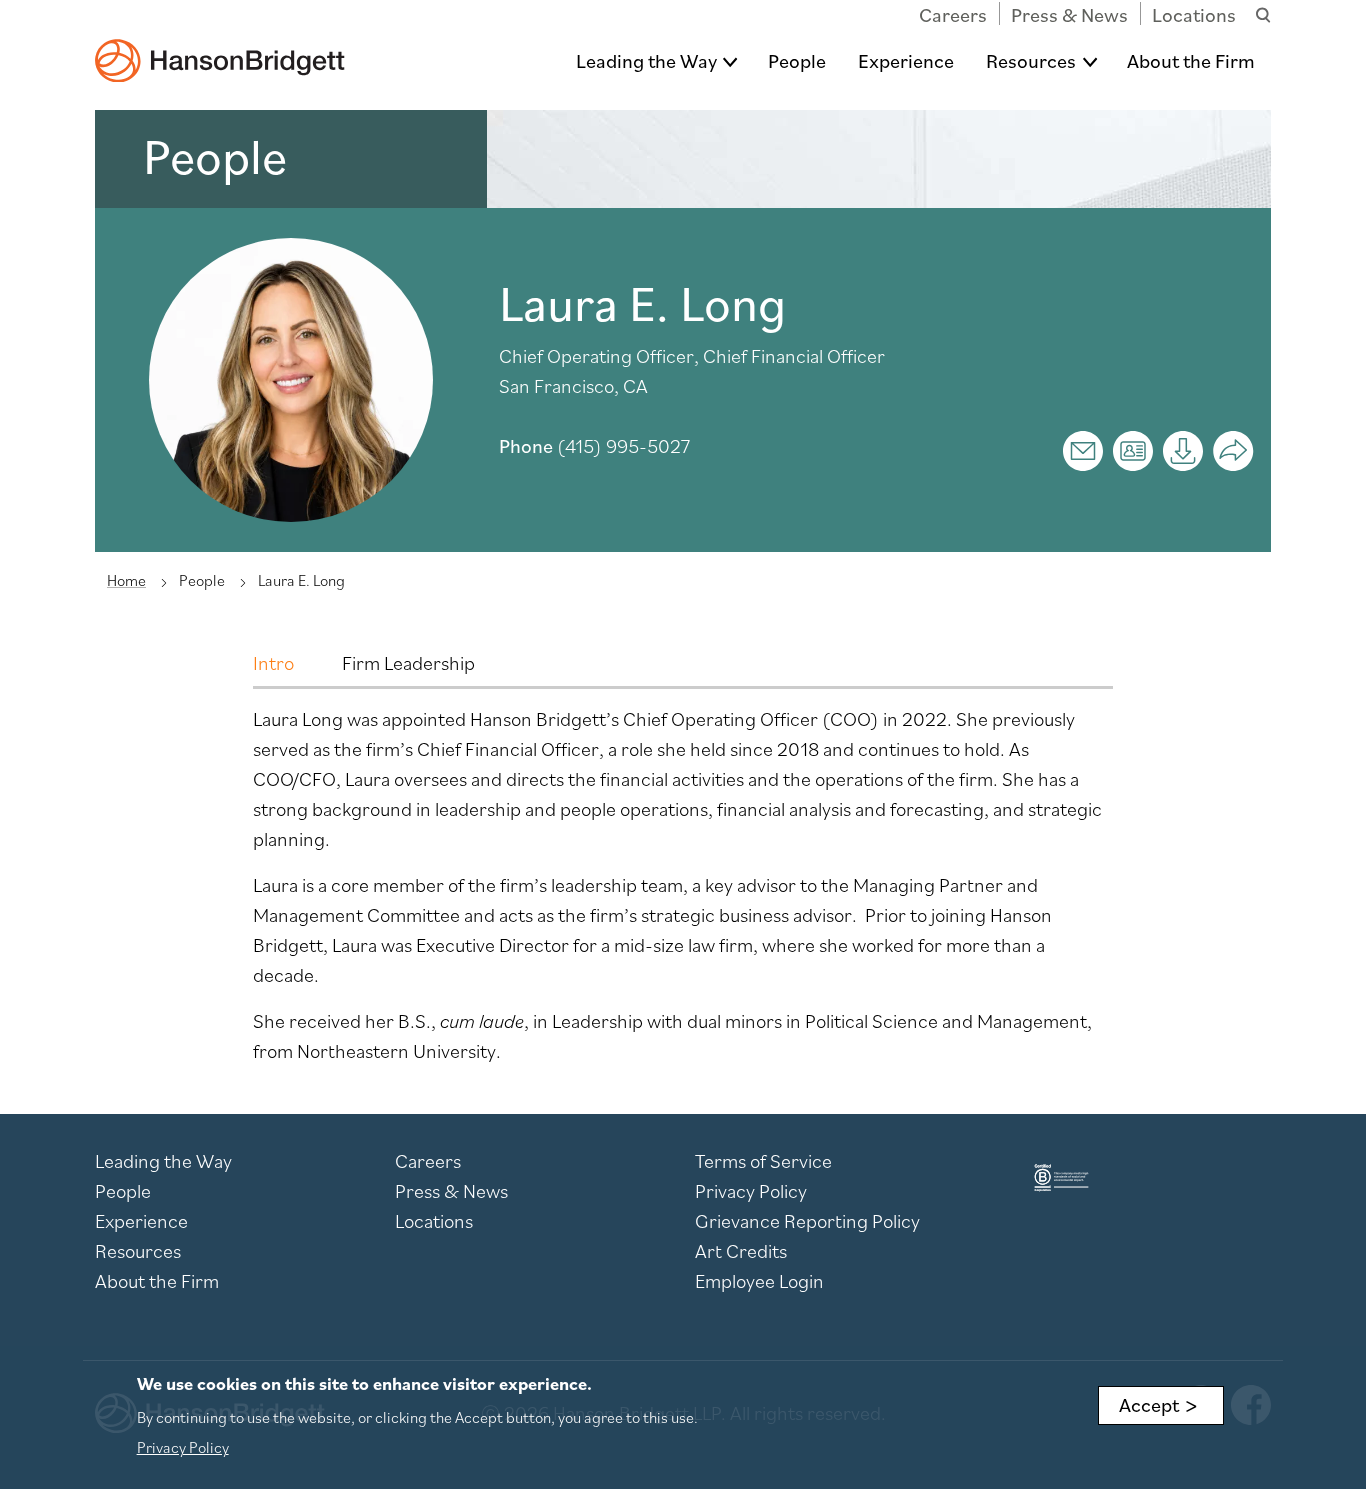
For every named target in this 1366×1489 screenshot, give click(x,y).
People (797, 61)
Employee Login (759, 1281)
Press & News (1069, 15)
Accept (1149, 1405)
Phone (526, 446)
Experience (906, 61)
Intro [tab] (273, 663)
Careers (953, 15)
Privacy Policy (751, 1191)
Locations (1194, 15)
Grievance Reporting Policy (807, 1221)
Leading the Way (646, 61)
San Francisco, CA (573, 386)
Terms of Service (763, 1161)
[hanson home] (220, 46)
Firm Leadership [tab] (408, 663)
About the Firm (1191, 61)
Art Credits (741, 1251)
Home (126, 580)
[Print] (1183, 451)
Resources (1031, 61)
